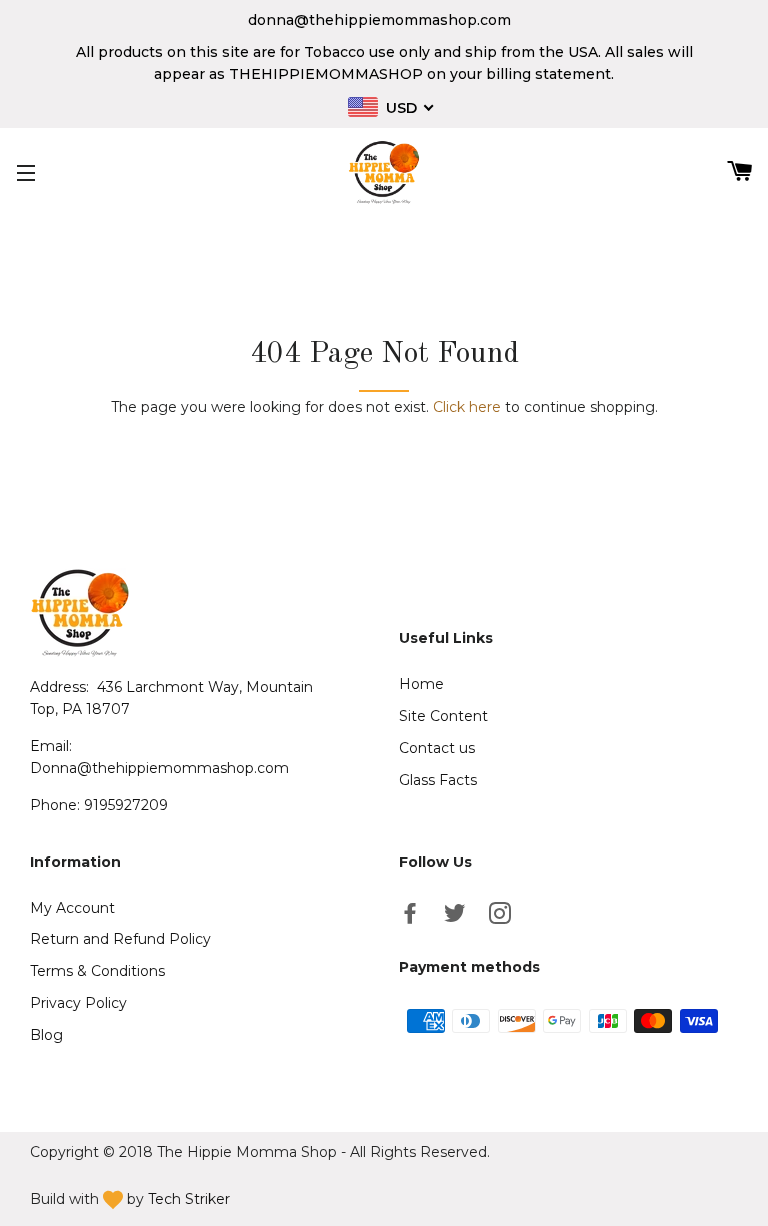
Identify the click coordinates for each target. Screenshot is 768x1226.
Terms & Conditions (97, 971)
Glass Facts (438, 780)
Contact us (437, 748)
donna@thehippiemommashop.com (379, 20)
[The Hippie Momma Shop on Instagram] (502, 917)
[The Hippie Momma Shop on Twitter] (457, 917)
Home (421, 684)
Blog (46, 1035)
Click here (467, 407)
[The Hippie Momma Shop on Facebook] (412, 917)
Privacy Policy (78, 1003)
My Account (72, 908)
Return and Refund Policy (120, 939)
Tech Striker (189, 1199)
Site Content (443, 716)
